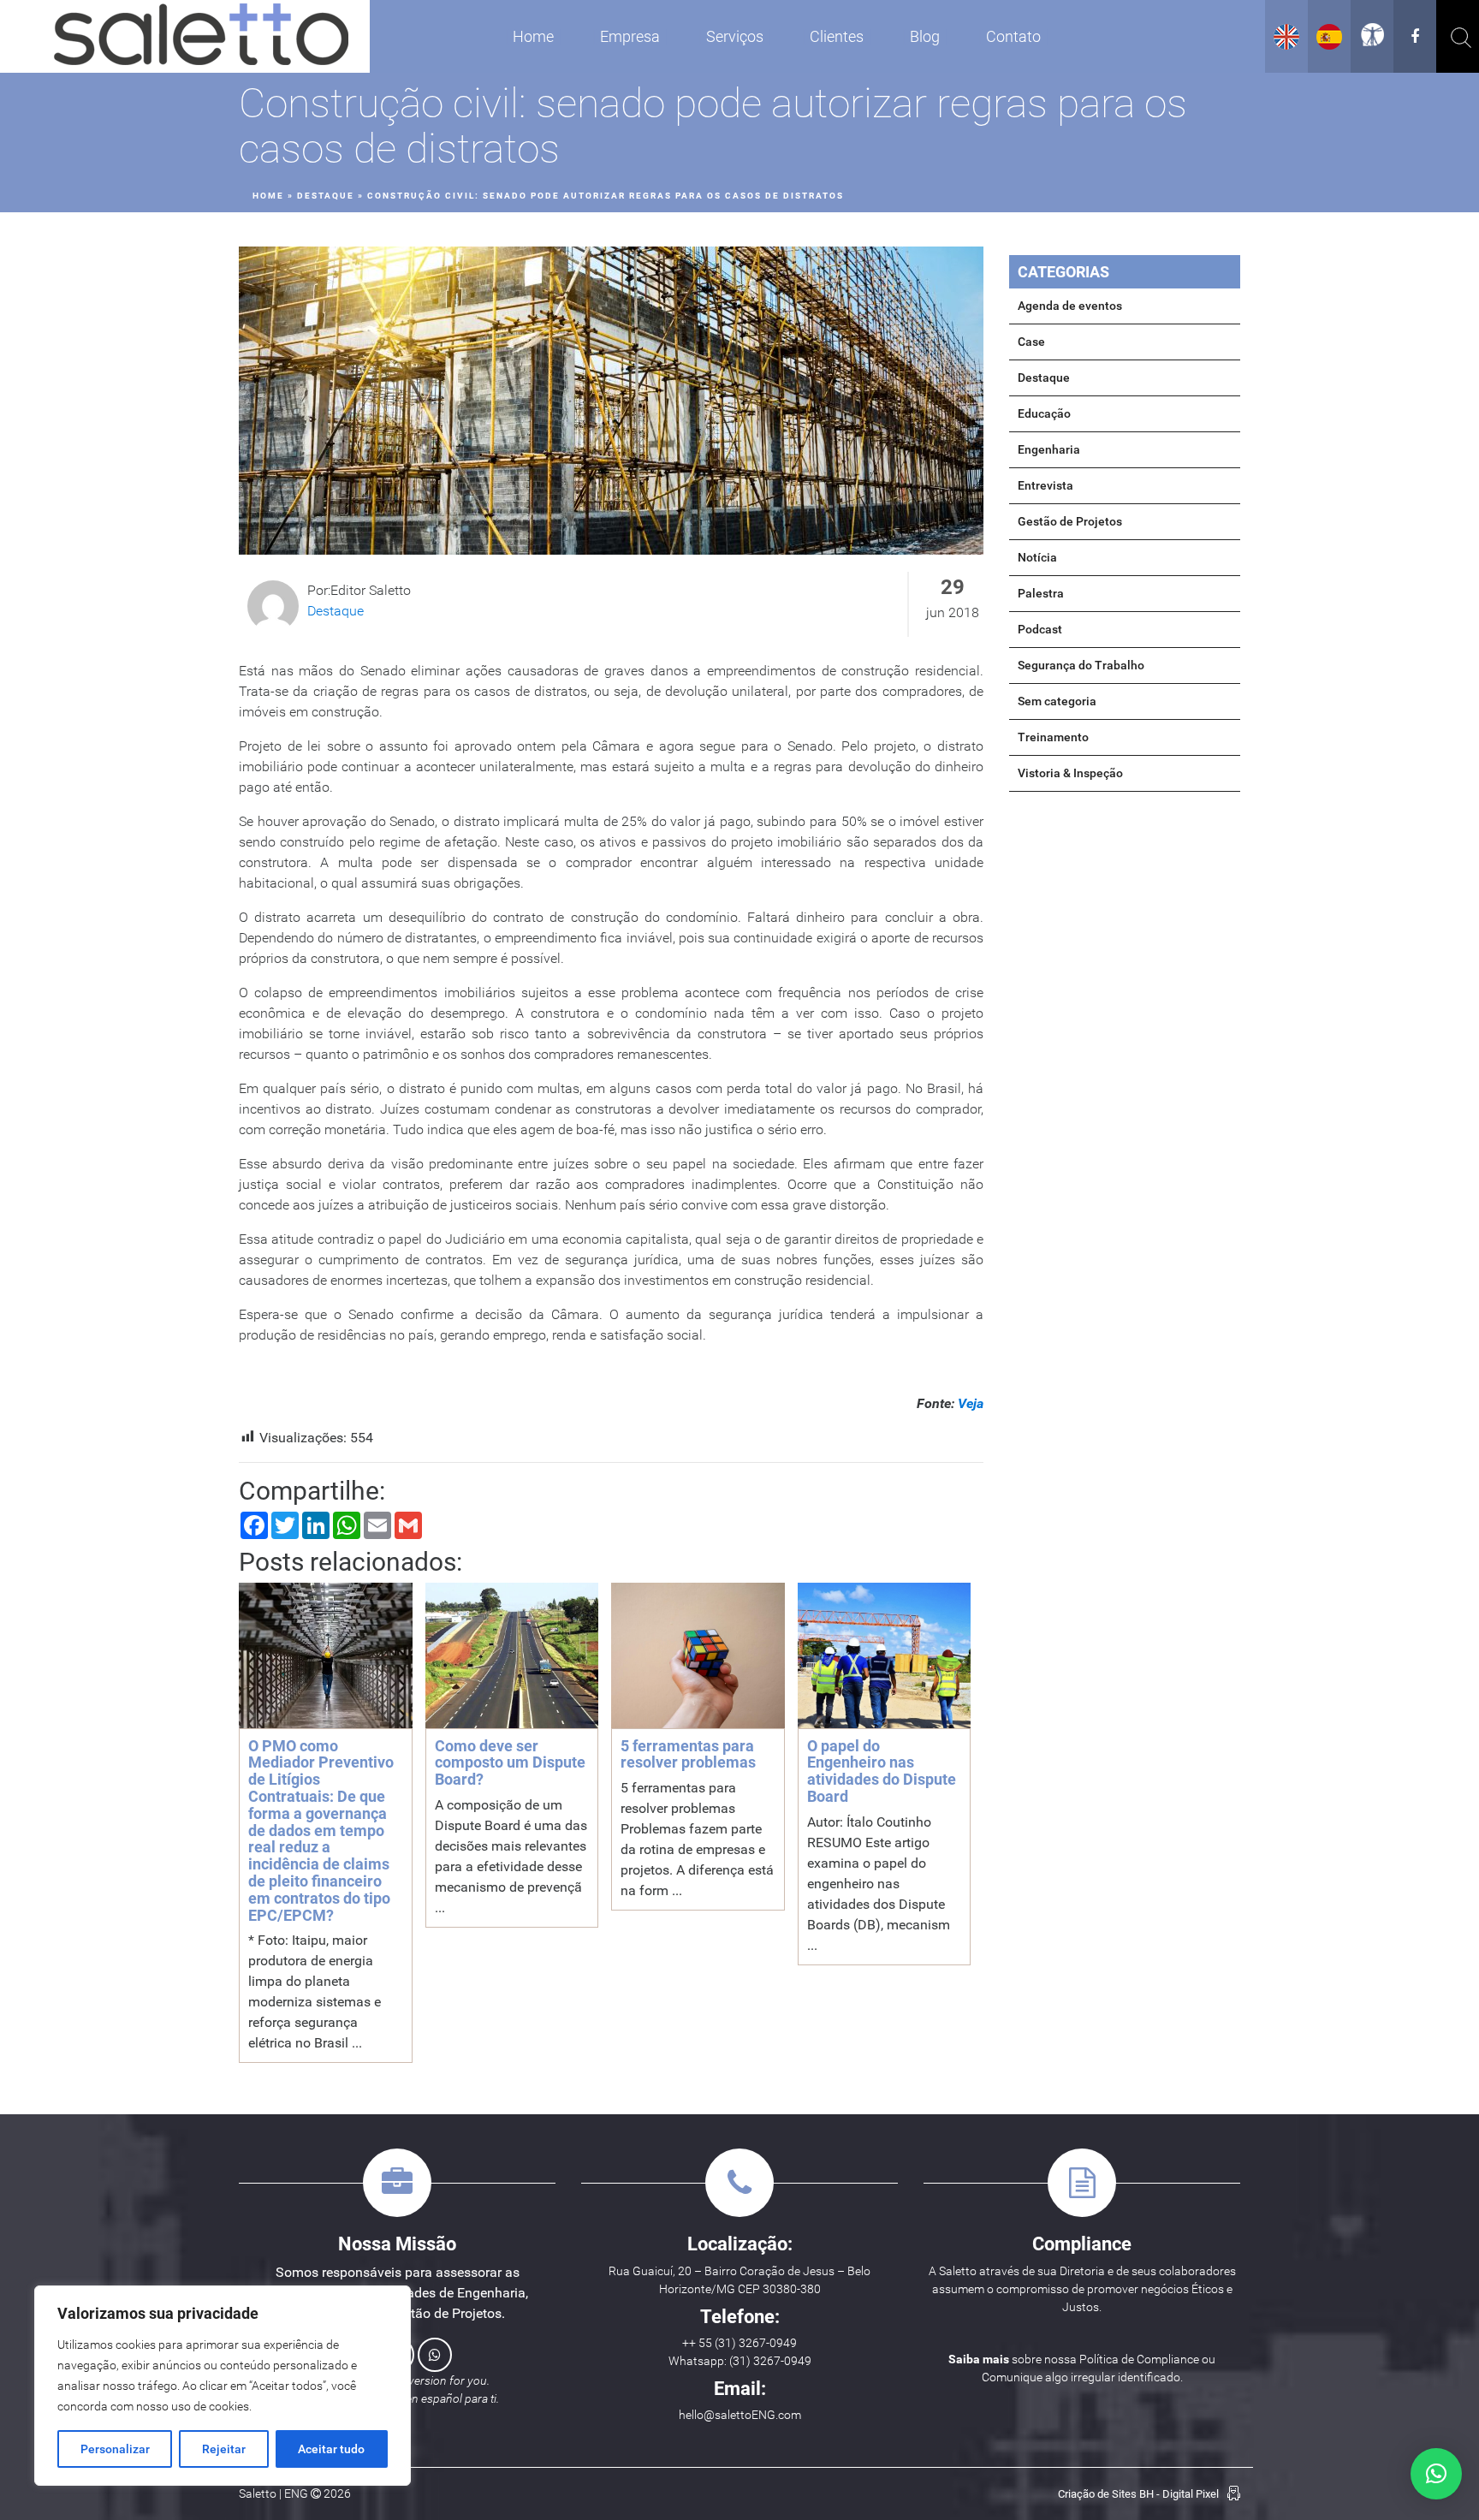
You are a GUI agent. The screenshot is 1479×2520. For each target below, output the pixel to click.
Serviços (735, 36)
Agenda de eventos (1070, 306)
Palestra (1041, 593)
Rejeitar (224, 2449)
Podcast (1040, 629)
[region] (223, 2386)
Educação (1044, 413)
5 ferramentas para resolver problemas (688, 1754)
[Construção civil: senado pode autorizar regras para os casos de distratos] (611, 401)
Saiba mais (979, 2359)
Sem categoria (1057, 701)
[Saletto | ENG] (201, 36)
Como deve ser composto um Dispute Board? (510, 1763)
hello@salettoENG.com (740, 2415)
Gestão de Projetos (1070, 521)
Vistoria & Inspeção (1070, 773)
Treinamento (1053, 737)
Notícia (1037, 557)
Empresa (630, 36)
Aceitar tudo (331, 2449)
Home (533, 36)
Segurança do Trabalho (1081, 665)
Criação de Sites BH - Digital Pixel (1138, 2494)
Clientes (837, 36)
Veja (971, 1403)
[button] (1436, 2474)
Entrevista (1045, 485)
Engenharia (1049, 449)
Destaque (326, 196)
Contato (1013, 36)
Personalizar (115, 2449)
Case (1031, 342)
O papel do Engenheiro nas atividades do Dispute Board (882, 1771)
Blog (925, 36)
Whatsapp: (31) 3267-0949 (740, 2361)
